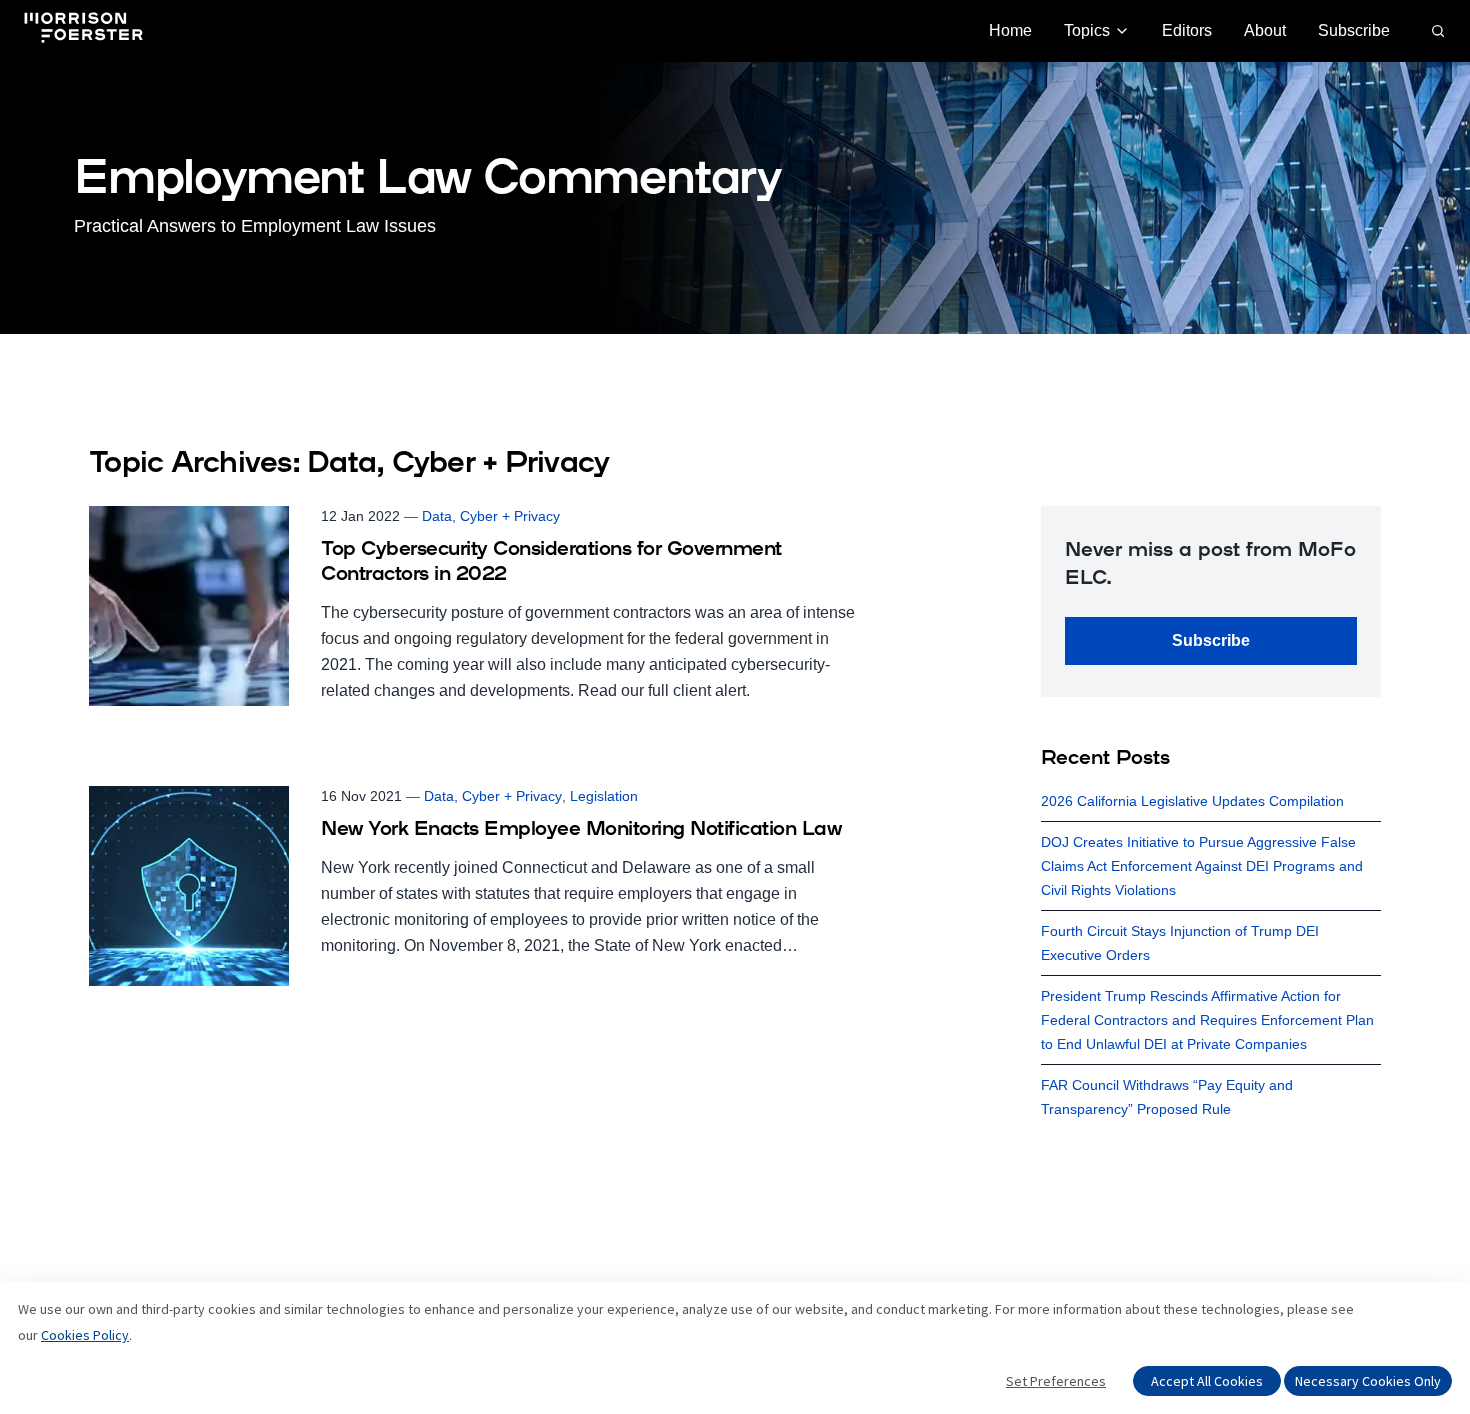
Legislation (604, 796)
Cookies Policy (85, 1335)
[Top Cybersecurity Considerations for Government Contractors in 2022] (477, 606)
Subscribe (1354, 30)
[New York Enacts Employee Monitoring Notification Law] (477, 886)
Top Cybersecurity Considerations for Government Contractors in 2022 (551, 562)
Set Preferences (1056, 1381)
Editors (1187, 30)
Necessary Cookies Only (1368, 1381)
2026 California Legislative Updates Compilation (1192, 801)
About (1265, 30)
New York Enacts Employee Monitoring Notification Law (581, 830)
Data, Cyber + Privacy (491, 516)
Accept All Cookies (1207, 1381)
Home (1010, 30)
